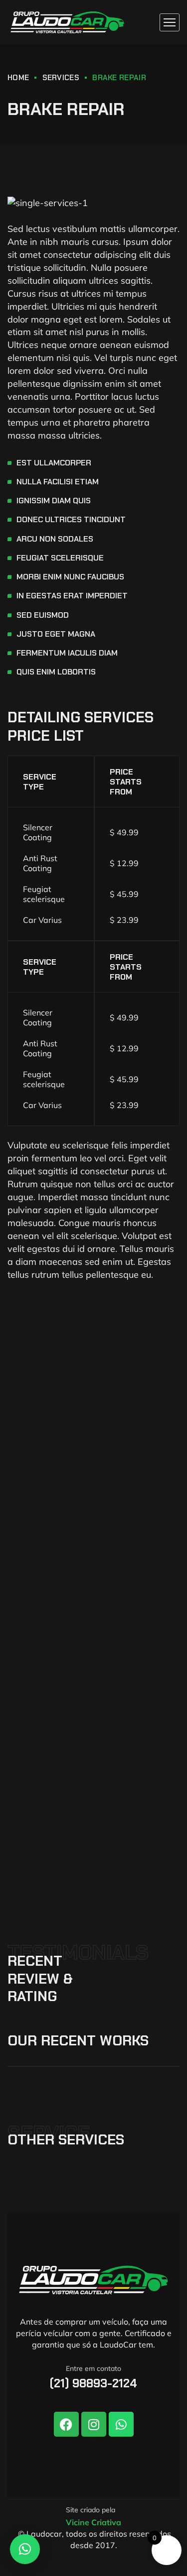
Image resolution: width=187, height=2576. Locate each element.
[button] (25, 2549)
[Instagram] (94, 2424)
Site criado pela (91, 2510)
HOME (18, 78)
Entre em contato (93, 2368)
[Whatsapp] (121, 2424)
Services (61, 78)
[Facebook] (66, 2424)
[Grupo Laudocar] (67, 22)
